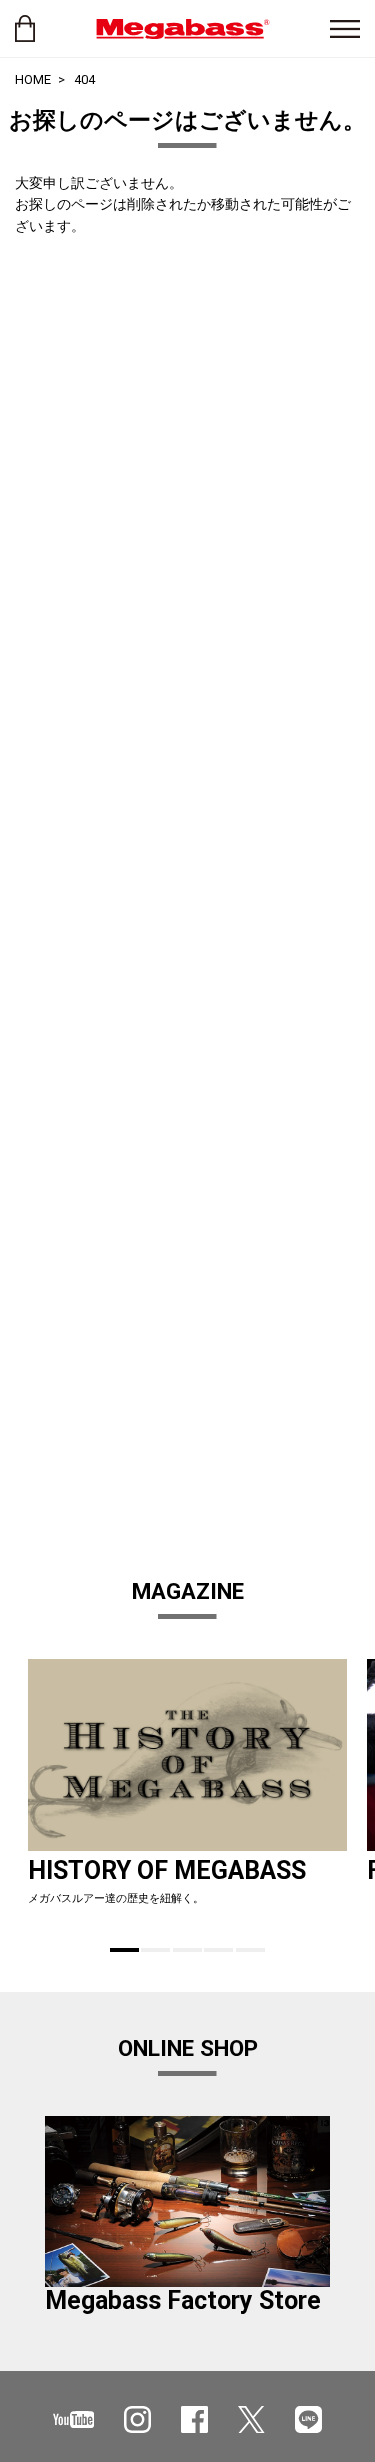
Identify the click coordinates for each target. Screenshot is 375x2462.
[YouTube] (74, 2419)
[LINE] (308, 2419)
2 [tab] (155, 1950)
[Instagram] (137, 2419)
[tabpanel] (187, 1791)
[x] (251, 2420)
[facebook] (194, 2419)
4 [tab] (218, 1950)
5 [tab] (250, 1950)
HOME (33, 79)
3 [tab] (187, 1950)
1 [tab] (124, 1950)
